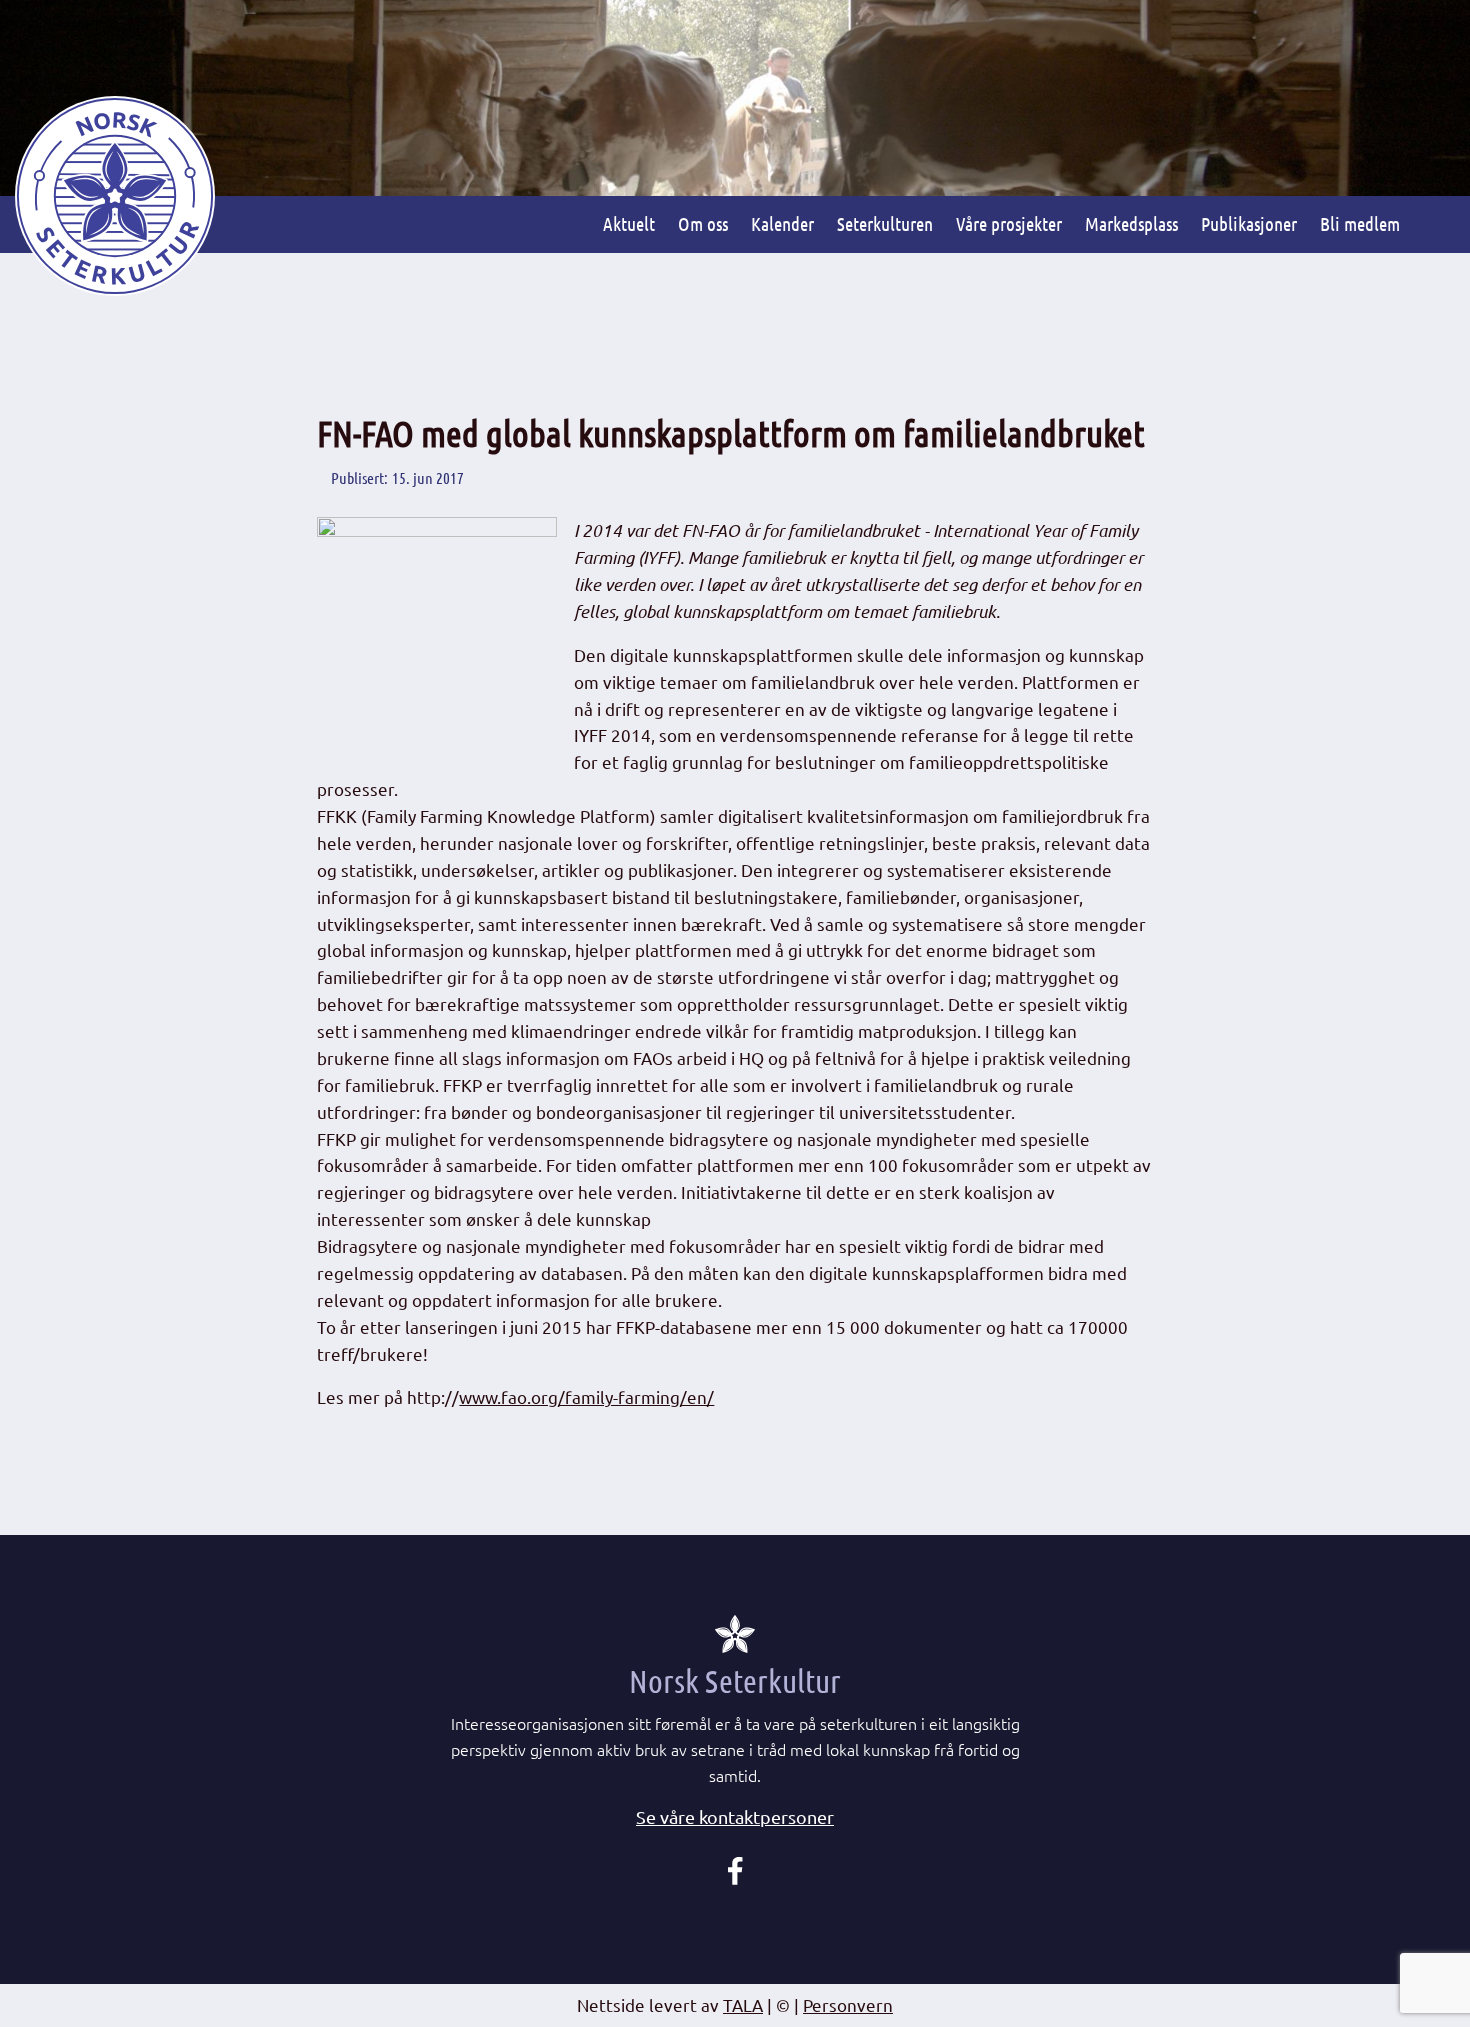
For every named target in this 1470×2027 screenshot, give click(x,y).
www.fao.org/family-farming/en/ (586, 1396)
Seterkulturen (885, 223)
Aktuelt (629, 223)
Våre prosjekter (1009, 223)
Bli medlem (1360, 223)
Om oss (703, 223)
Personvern (848, 2004)
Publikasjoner (1249, 223)
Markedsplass (1131, 223)
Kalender (782, 223)
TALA (743, 2004)
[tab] (735, 1817)
